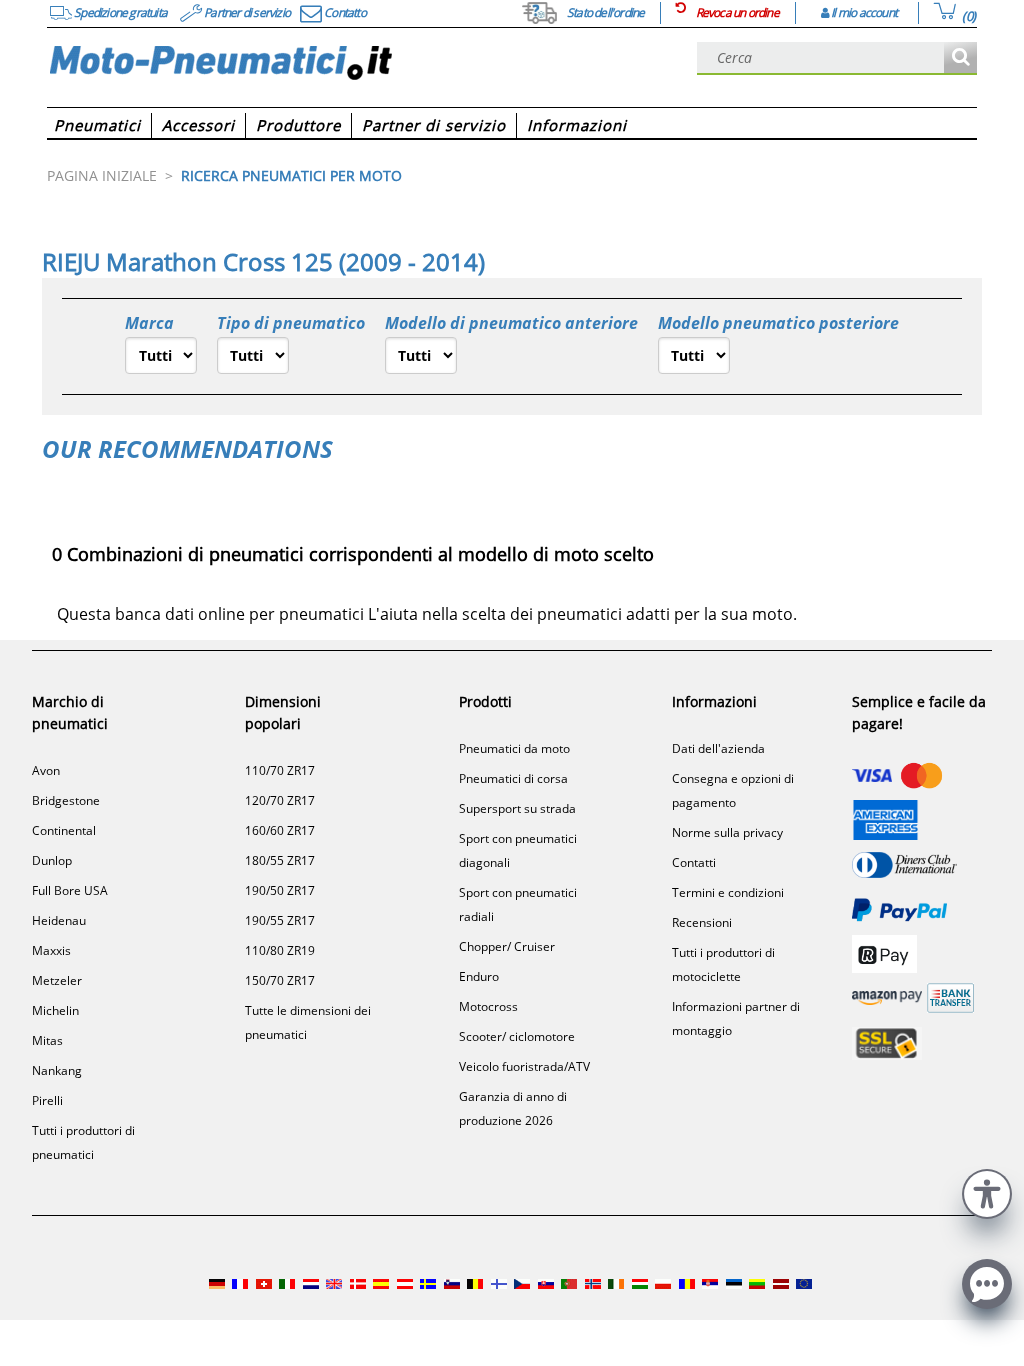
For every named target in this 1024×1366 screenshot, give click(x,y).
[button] (987, 1191)
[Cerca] (960, 58)
